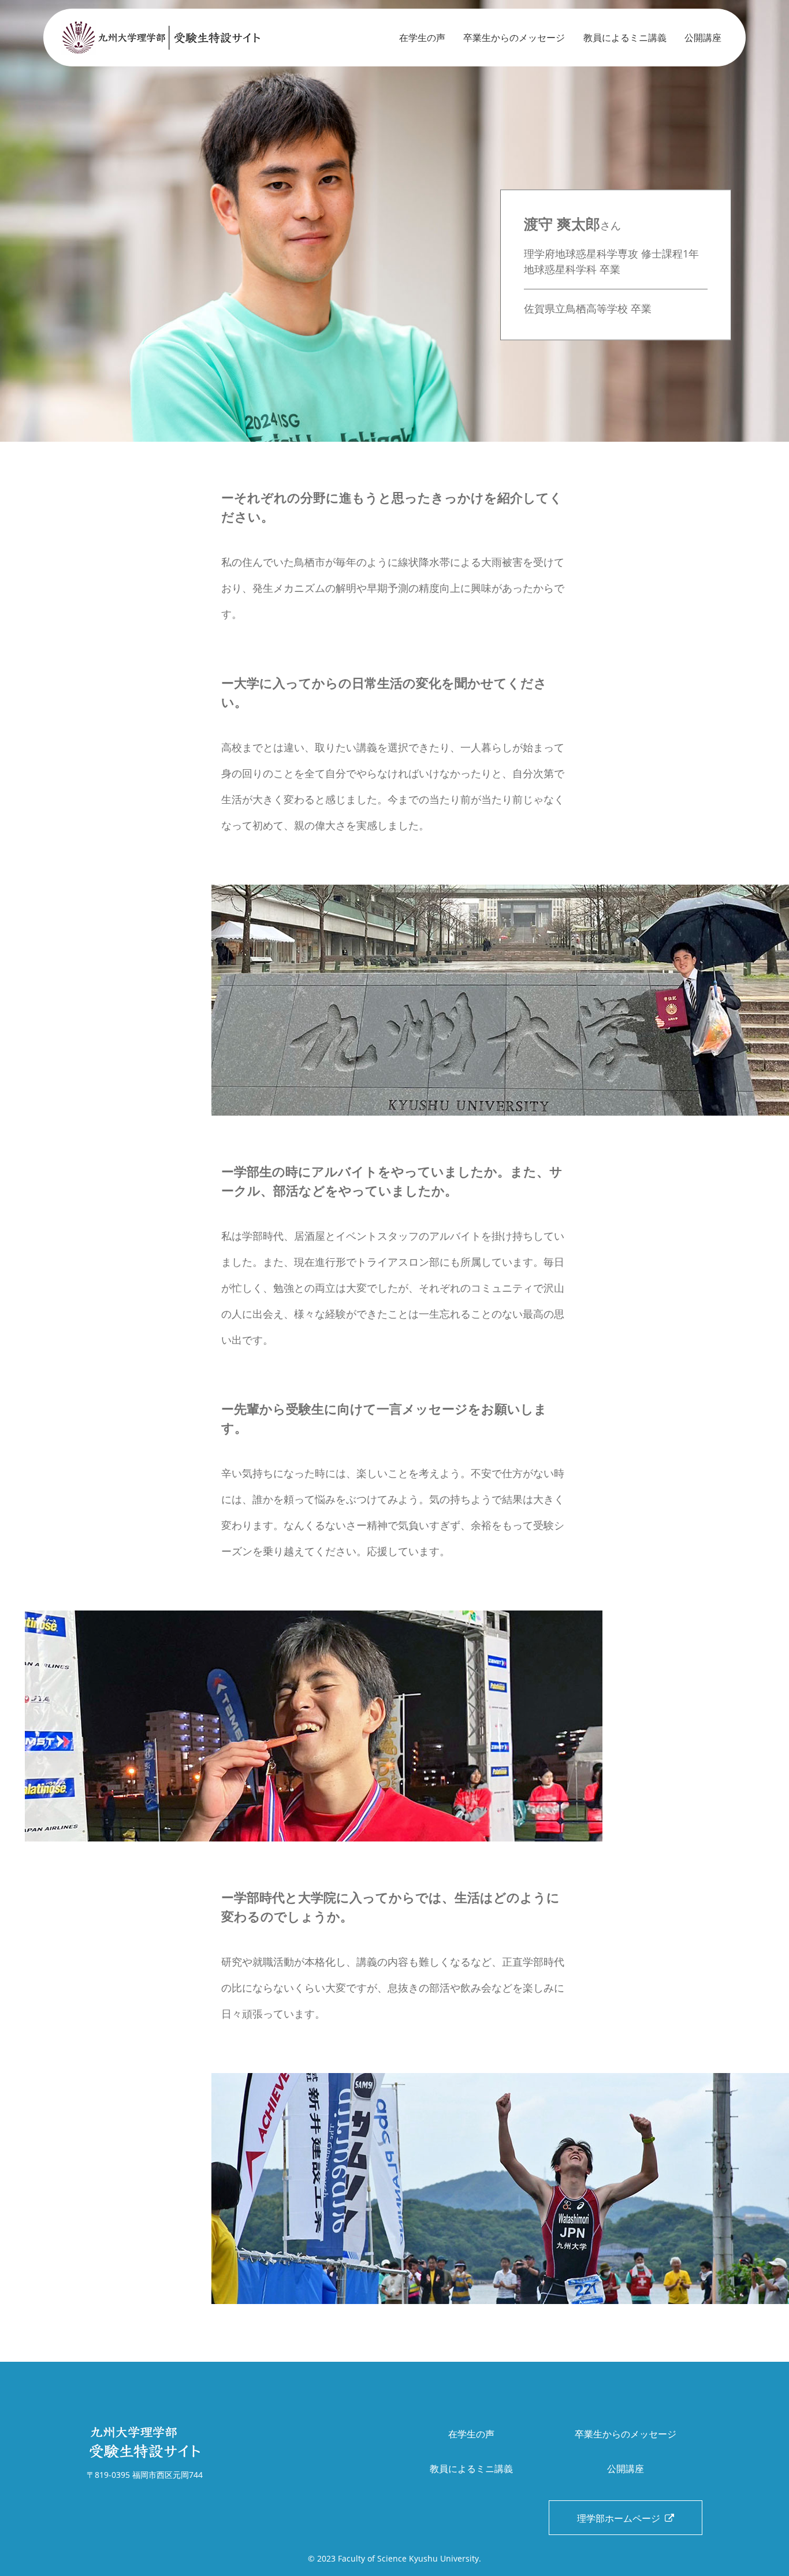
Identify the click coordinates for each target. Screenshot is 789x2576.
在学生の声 (422, 38)
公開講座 (703, 38)
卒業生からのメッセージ (514, 38)
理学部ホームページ (621, 2518)
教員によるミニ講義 (625, 38)
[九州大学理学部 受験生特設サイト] (176, 38)
